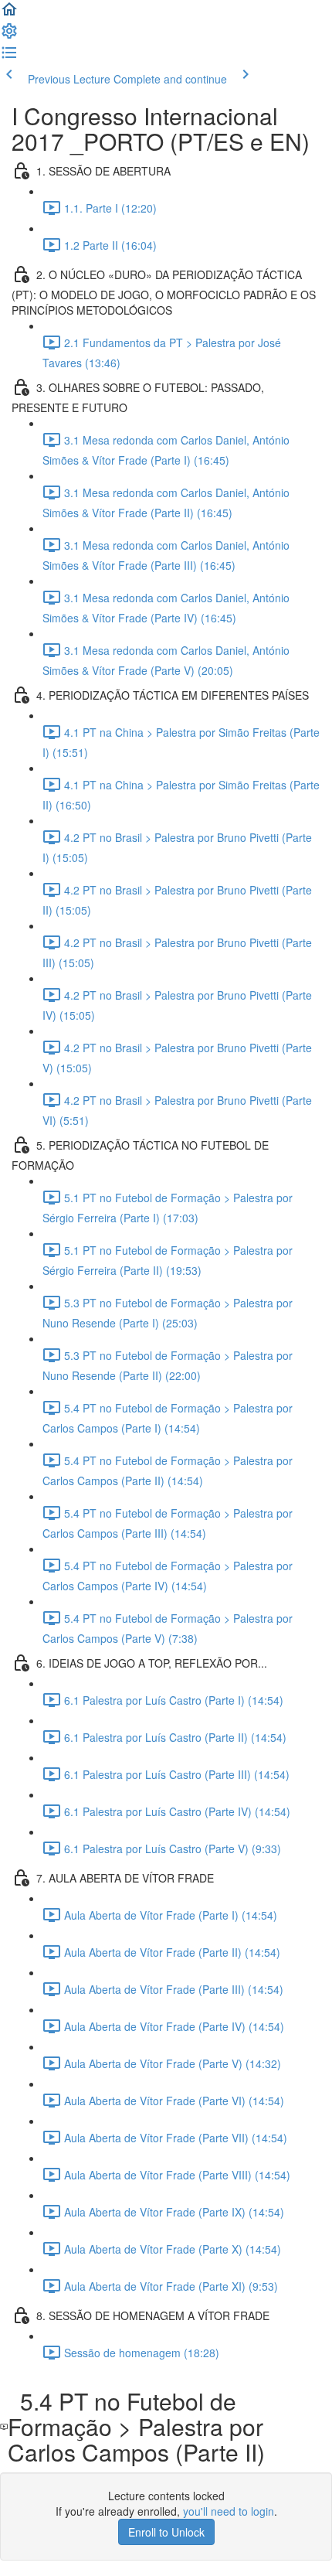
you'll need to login (229, 2511)
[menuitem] (9, 36)
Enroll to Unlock (166, 2532)
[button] (9, 14)
